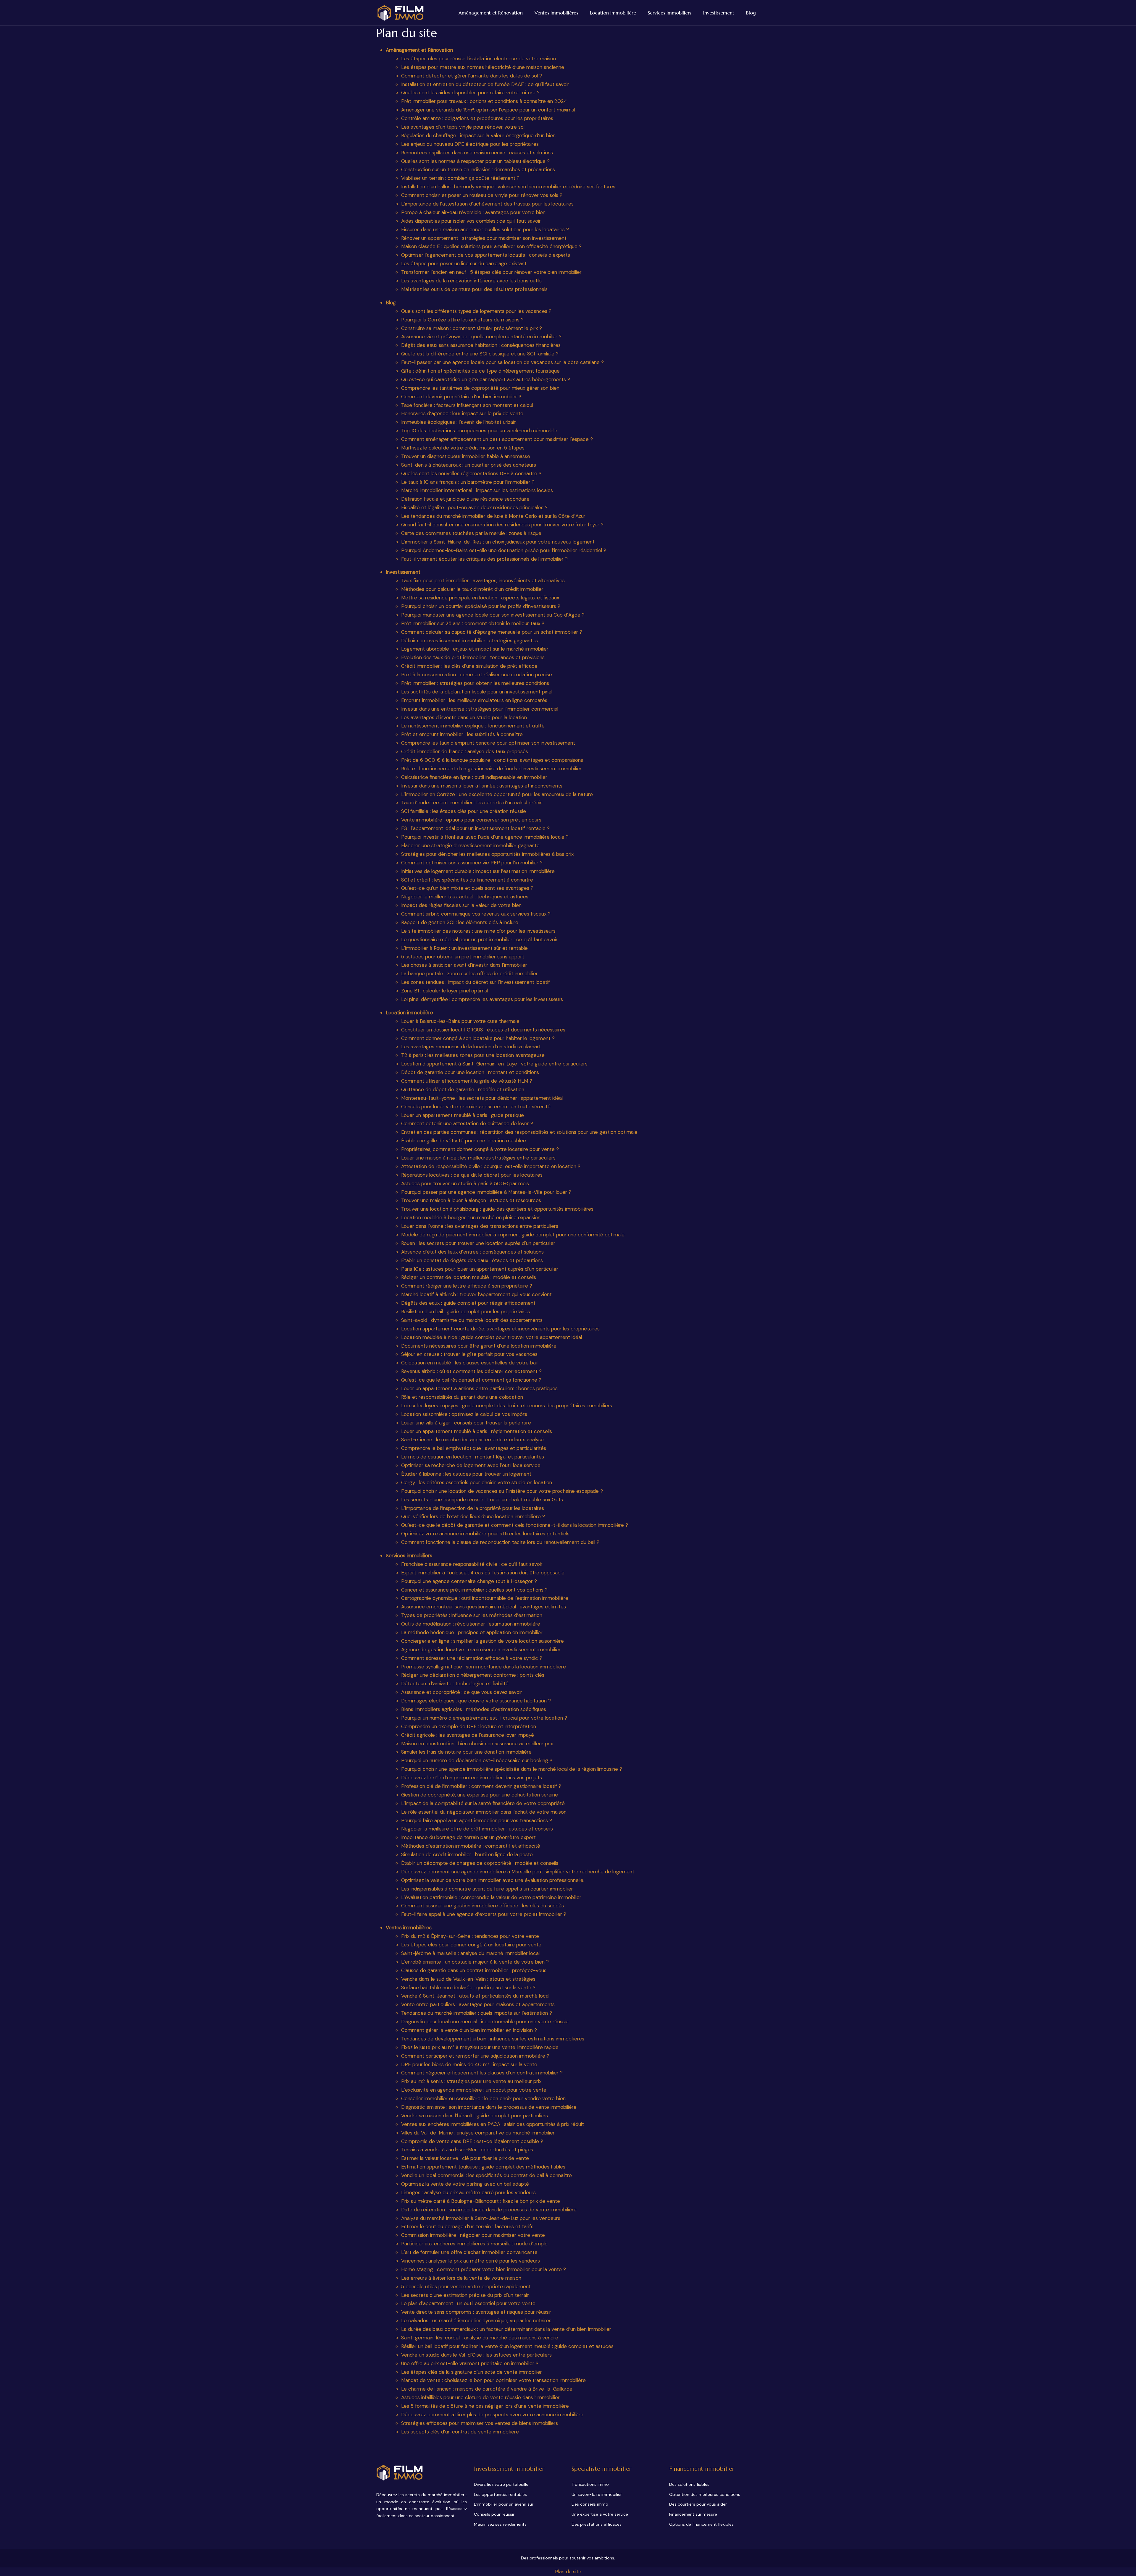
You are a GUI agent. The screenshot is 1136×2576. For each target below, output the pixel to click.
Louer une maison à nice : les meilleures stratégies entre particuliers (478, 1158)
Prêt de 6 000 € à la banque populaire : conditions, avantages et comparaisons (492, 760)
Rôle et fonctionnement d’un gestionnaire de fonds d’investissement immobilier (491, 769)
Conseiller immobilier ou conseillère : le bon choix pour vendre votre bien (483, 2098)
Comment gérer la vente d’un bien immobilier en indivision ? (469, 2030)
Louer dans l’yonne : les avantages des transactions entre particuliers (480, 1226)
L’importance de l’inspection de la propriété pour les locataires (473, 1508)
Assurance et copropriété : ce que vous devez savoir (462, 1692)
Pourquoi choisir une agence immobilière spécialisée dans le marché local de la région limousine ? (512, 1769)
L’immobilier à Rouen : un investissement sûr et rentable (464, 948)
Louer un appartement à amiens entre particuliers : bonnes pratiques (479, 1388)
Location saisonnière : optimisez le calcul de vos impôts (464, 1414)
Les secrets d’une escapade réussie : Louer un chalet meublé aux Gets (482, 1500)
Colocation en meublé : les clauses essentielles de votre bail (469, 1363)
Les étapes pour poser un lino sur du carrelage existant (464, 263)
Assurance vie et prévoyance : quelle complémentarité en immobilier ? (481, 337)
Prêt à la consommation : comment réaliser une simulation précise (477, 675)
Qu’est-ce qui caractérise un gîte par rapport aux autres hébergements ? (486, 379)
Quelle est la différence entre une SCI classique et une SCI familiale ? (480, 354)
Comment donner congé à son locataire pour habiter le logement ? (478, 1038)
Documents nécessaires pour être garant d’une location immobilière (479, 1346)
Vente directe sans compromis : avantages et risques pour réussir (476, 2312)
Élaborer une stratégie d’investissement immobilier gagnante (470, 845)
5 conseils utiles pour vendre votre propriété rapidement (466, 2286)
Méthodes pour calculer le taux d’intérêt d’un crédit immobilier (472, 589)
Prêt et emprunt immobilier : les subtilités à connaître (462, 734)
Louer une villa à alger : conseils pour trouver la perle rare (466, 1423)
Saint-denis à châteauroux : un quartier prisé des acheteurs (469, 465)
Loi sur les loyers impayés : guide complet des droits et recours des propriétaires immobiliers (507, 1406)
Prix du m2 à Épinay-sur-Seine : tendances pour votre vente (470, 1936)
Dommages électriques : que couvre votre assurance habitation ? (476, 1701)
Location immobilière (613, 13)
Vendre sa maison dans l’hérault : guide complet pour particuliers (475, 2116)
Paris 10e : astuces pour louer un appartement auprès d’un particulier (480, 1269)
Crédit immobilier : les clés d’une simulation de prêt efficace (469, 666)
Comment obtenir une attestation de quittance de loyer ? (467, 1123)
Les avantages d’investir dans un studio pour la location (464, 717)
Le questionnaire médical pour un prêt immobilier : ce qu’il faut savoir (479, 939)
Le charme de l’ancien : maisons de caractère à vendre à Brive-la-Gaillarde (487, 2389)
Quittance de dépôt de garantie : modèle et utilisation (463, 1089)
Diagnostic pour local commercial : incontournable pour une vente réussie (485, 2022)
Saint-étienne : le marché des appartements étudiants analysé (472, 1440)
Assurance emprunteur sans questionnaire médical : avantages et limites (484, 1607)
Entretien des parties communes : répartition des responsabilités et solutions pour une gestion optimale (519, 1132)
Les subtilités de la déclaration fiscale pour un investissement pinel (477, 692)
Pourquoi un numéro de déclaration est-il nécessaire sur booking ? (477, 1760)
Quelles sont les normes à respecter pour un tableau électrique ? (475, 161)
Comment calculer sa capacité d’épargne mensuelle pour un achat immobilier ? (492, 632)
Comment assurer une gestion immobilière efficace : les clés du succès (483, 1906)
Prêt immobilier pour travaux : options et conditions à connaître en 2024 (484, 101)
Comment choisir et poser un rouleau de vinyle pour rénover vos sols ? (482, 195)
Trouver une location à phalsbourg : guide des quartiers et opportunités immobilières (497, 1209)
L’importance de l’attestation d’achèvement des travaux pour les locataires (487, 204)
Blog (751, 13)
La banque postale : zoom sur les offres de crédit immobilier (469, 974)
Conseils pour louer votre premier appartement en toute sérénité (476, 1107)
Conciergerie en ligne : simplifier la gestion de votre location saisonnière (483, 1641)
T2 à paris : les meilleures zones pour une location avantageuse (473, 1055)
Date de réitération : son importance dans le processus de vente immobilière (489, 2210)
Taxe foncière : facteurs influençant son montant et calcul (467, 405)
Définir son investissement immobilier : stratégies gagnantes (469, 641)
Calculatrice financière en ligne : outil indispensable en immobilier (474, 777)
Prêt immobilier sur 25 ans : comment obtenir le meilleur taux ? (473, 623)
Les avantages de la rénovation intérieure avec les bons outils (471, 281)
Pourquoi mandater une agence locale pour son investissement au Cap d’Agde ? (493, 615)
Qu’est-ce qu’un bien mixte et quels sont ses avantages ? (467, 888)
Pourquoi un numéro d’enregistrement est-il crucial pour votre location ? (484, 1718)
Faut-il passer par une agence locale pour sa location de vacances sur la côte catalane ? (502, 362)
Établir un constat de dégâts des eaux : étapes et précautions (472, 1260)
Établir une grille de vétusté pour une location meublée (464, 1141)
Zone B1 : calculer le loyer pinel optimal (445, 991)
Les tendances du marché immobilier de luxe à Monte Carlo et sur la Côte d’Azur (493, 516)
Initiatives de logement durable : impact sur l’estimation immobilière (478, 871)
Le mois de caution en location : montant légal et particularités (473, 1457)
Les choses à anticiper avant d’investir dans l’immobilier (464, 965)
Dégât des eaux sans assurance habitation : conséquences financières (481, 345)
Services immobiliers (670, 13)
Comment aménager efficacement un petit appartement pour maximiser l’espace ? (497, 439)
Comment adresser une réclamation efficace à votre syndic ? (472, 1658)
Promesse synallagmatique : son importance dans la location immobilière (484, 1667)
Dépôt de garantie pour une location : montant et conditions (470, 1072)
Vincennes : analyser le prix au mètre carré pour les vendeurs (471, 2261)
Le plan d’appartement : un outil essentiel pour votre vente (468, 2303)
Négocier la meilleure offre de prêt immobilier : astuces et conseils (477, 1829)
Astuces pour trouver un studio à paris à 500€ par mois (465, 1183)
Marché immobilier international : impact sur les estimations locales (477, 490)
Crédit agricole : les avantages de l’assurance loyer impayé (468, 1735)
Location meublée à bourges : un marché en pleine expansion (471, 1217)
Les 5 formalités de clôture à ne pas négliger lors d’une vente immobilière (485, 2406)
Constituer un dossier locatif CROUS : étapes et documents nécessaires (483, 1030)
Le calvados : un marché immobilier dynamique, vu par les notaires (476, 2320)
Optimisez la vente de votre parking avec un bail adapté (465, 2184)
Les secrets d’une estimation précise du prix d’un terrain (465, 2295)
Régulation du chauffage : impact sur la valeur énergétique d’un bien (478, 135)
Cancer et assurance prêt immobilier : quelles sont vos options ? (474, 1590)
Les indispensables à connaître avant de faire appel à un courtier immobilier (487, 1889)
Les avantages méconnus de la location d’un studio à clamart (471, 1047)
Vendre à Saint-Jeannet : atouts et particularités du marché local (475, 1996)
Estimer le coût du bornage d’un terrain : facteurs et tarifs (467, 2226)
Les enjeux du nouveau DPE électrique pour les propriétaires (470, 144)
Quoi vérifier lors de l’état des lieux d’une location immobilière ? (473, 1516)
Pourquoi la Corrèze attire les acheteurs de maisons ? (462, 320)
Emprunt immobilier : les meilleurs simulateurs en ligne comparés (474, 700)
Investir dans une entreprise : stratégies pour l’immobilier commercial (480, 709)
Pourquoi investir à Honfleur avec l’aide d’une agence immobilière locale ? (485, 837)
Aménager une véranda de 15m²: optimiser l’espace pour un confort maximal (488, 110)
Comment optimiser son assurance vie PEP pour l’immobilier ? (472, 863)
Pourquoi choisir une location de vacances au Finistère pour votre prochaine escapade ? (502, 1491)
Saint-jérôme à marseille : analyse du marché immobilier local (470, 1953)
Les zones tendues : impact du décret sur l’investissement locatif (476, 982)
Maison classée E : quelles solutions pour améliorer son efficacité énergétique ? (491, 246)
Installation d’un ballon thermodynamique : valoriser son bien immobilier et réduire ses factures (508, 187)
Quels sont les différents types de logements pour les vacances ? (476, 311)
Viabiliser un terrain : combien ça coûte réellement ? (460, 178)
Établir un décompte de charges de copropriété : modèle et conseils (480, 1863)
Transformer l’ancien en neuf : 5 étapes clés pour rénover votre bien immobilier (491, 272)
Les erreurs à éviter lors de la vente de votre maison (461, 2278)
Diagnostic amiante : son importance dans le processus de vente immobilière (489, 2107)
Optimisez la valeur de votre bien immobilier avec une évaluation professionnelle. (493, 1880)
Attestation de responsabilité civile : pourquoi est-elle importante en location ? (491, 1166)
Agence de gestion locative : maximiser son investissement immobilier (481, 1650)
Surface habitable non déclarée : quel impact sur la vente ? (468, 1988)
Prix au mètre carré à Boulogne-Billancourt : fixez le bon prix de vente (481, 2201)
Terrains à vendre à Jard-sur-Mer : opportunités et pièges (467, 2150)
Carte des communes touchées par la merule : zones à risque (471, 533)
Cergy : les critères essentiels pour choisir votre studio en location (477, 1482)
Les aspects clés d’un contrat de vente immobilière (460, 2432)
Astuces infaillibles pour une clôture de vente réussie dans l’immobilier (480, 2397)
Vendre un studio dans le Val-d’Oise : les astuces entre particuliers (476, 2355)
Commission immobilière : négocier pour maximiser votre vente (473, 2235)
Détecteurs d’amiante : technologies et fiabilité (455, 1684)
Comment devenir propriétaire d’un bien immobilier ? (461, 397)
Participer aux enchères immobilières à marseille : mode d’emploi (475, 2244)
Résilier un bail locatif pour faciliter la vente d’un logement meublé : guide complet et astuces (507, 2346)
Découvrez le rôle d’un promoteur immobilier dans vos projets (472, 1778)
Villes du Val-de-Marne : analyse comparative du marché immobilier (478, 2133)
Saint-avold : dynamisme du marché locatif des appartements (472, 1320)
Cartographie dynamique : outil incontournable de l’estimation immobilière (485, 1598)
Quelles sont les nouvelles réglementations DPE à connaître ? (471, 473)
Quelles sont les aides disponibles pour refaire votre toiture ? (470, 93)
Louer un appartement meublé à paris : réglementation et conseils (477, 1431)
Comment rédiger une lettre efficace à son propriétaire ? (467, 1286)
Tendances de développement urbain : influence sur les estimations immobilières (493, 2039)
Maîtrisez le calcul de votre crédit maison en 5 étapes (463, 448)
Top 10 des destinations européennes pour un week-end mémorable (479, 431)
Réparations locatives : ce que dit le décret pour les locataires (472, 1175)
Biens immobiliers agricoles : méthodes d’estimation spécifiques (474, 1709)
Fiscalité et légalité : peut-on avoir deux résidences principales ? (474, 507)
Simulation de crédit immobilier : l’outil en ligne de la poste (467, 1854)
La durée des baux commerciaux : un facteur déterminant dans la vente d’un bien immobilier (506, 2329)
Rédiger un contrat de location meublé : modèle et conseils (469, 1277)
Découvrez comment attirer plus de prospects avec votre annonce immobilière (492, 2415)
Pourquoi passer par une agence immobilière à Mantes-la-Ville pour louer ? (486, 1192)
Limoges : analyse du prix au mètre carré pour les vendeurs (468, 2192)
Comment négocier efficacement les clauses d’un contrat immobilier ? (482, 2073)
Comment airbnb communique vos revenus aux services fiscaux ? (476, 914)
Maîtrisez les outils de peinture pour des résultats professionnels (474, 289)
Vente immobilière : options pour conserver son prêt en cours (471, 820)
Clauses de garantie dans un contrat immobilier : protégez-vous (474, 1970)
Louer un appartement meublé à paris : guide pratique (463, 1115)
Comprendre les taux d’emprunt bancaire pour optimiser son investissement (488, 743)
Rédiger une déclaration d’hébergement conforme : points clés (473, 1675)
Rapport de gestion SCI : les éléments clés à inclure (460, 922)
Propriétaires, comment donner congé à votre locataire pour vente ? (480, 1149)
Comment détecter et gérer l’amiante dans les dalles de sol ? (472, 76)
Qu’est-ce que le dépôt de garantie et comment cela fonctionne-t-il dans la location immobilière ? (515, 1525)
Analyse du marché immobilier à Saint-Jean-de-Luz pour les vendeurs (481, 2218)
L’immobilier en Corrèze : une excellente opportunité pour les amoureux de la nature (497, 794)
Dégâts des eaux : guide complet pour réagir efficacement (468, 1303)
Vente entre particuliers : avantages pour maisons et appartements (478, 2004)
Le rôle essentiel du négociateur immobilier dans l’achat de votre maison (484, 1812)
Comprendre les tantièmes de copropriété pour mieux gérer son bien (480, 388)
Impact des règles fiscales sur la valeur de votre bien (461, 905)
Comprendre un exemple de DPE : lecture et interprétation (469, 1726)
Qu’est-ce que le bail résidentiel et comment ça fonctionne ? (471, 1380)
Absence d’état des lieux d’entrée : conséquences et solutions (472, 1252)
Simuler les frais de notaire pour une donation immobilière (466, 1752)
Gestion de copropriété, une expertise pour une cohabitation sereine (480, 1795)
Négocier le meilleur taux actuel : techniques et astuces (465, 897)
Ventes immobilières (556, 13)
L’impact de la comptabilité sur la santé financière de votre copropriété (483, 1803)
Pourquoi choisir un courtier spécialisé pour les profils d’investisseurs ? (481, 606)
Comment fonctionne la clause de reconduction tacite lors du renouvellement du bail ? (500, 1542)
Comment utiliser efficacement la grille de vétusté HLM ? (467, 1081)
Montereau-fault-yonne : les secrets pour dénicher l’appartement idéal (482, 1098)
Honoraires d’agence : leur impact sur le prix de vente (462, 413)
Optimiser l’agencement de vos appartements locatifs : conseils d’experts (486, 255)
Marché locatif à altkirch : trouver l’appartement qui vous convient (476, 1294)
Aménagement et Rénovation (491, 13)
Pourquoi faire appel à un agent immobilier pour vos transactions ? (477, 1820)
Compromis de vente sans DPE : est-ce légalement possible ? (472, 2141)
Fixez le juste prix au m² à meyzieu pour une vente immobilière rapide (480, 2047)
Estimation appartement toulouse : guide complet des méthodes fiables (483, 2167)
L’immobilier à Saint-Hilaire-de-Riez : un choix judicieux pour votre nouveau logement (498, 542)
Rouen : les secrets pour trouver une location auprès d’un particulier (478, 1243)
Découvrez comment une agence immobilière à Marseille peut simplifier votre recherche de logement (518, 1872)
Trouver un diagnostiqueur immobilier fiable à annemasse (466, 456)
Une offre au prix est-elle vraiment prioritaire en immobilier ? (470, 2363)
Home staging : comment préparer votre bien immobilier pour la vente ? (484, 2269)
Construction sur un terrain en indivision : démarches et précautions (478, 169)
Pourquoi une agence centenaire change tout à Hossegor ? (469, 1581)
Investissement (719, 13)
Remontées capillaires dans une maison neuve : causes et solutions (477, 153)
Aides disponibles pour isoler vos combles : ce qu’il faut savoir (471, 221)
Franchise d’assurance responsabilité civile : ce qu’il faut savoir (472, 1564)
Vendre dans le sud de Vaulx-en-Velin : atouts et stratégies (468, 1979)
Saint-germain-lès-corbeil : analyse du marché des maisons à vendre (480, 2338)
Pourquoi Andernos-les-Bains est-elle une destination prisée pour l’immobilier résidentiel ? (504, 550)
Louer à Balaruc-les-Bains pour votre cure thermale (460, 1021)
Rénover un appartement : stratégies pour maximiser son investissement (484, 238)
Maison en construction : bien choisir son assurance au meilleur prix (477, 1744)
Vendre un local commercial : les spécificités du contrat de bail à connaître (486, 2175)
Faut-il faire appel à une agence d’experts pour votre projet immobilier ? (484, 1914)
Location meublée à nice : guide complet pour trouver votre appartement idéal (492, 1337)
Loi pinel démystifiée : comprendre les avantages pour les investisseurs (482, 999)
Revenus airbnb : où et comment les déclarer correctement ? (471, 1371)
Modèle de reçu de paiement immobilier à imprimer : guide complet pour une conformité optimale (513, 1235)
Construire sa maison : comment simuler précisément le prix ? (472, 328)
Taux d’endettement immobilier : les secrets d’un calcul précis (472, 803)
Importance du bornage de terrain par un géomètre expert (468, 1837)
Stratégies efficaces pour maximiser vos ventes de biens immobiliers (480, 2423)
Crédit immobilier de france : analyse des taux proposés (465, 751)
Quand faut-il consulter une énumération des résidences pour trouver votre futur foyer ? (502, 525)
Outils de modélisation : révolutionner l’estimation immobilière (471, 1624)
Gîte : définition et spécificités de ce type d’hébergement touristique (480, 371)
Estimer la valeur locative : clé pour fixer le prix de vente (465, 2158)
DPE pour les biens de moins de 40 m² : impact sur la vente (469, 2064)
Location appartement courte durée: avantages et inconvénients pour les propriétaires (500, 1329)
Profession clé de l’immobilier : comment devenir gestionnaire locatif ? (481, 1786)
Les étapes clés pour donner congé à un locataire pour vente (471, 1945)
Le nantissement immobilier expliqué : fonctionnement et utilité (473, 726)
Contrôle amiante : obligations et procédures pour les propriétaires (477, 118)
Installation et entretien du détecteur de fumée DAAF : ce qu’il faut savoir (485, 84)
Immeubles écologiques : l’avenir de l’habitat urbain (459, 422)
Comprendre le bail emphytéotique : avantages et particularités (474, 1448)
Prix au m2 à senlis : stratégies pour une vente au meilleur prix (471, 2081)
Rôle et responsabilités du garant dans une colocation (462, 1397)
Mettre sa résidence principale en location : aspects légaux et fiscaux (480, 598)
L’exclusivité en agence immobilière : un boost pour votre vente (474, 2090)
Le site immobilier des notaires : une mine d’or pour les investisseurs (478, 931)
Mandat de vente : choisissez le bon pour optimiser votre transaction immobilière (493, 2380)
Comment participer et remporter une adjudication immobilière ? (475, 2056)
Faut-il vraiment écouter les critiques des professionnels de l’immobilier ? (484, 559)
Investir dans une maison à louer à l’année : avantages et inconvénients (482, 786)
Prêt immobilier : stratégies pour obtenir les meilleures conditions (475, 683)
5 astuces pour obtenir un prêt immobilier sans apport (463, 957)
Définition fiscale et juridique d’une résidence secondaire (465, 499)
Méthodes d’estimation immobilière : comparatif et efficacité (471, 1846)
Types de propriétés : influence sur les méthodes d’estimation (472, 1615)
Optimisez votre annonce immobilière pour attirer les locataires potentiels (485, 1534)
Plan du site (568, 2572)
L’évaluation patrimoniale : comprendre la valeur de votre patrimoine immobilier (491, 1897)
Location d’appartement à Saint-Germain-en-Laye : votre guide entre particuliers (494, 1064)
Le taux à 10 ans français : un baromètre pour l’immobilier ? (468, 482)
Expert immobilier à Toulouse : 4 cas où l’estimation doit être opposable (483, 1573)
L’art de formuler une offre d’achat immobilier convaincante (469, 2252)
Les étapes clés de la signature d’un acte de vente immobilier (472, 2372)
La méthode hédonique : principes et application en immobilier (472, 1632)
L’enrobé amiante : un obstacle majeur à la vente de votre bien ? (475, 1962)
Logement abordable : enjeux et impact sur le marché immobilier (475, 649)
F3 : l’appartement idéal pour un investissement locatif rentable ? (475, 828)
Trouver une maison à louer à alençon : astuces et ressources (471, 1200)
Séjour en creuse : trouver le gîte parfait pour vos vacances (469, 1354)
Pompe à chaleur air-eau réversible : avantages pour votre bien (473, 212)
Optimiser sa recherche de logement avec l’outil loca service (471, 1465)
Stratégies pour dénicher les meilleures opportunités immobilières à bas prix (487, 854)
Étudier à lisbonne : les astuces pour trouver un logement (466, 1474)
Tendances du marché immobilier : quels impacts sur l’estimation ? (477, 2013)
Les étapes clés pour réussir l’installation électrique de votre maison (479, 59)
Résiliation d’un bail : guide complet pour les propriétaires (465, 1312)
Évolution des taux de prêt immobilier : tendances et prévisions (473, 657)
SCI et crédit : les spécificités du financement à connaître (467, 880)
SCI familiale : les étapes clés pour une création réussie (464, 811)
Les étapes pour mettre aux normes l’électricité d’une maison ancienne (483, 67)
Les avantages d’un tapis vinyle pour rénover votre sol (463, 127)
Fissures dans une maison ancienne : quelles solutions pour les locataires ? (485, 229)
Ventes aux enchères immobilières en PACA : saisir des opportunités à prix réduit (493, 2124)
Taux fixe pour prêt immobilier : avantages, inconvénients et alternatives (483, 580)
